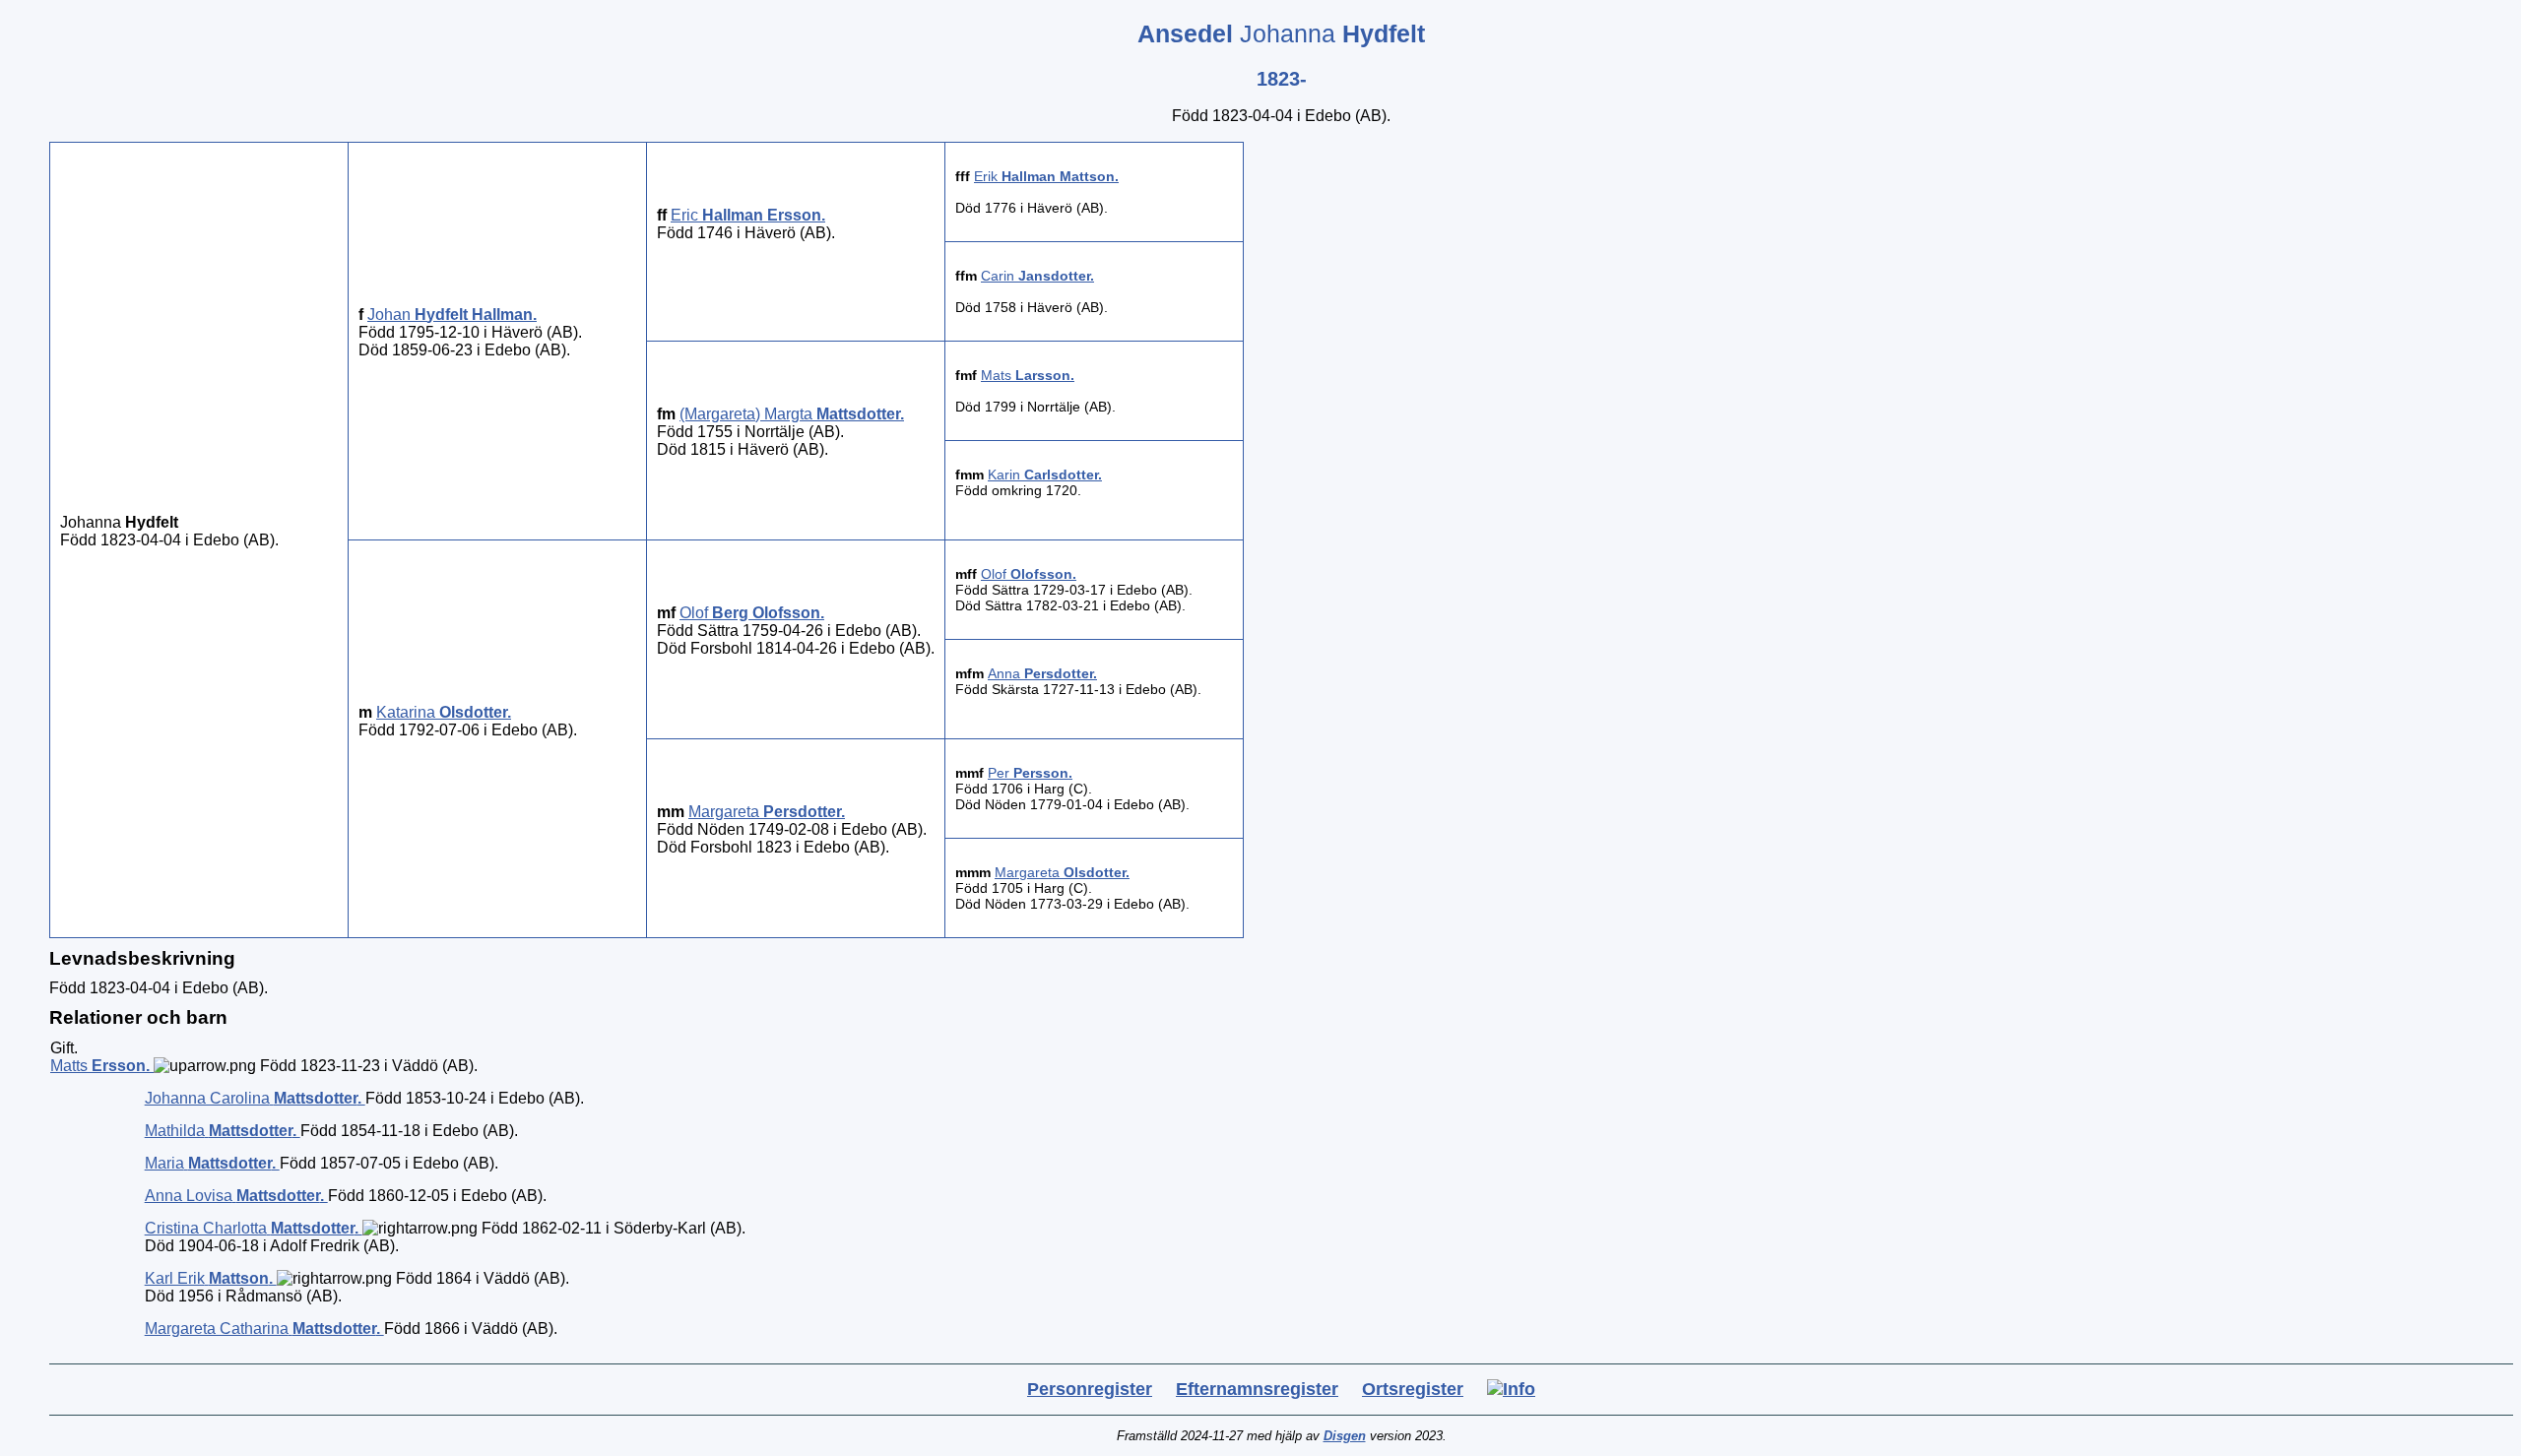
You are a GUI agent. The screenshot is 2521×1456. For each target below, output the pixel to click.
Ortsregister (1413, 1389)
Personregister (1090, 1389)
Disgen (1345, 1436)
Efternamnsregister (1257, 1389)
